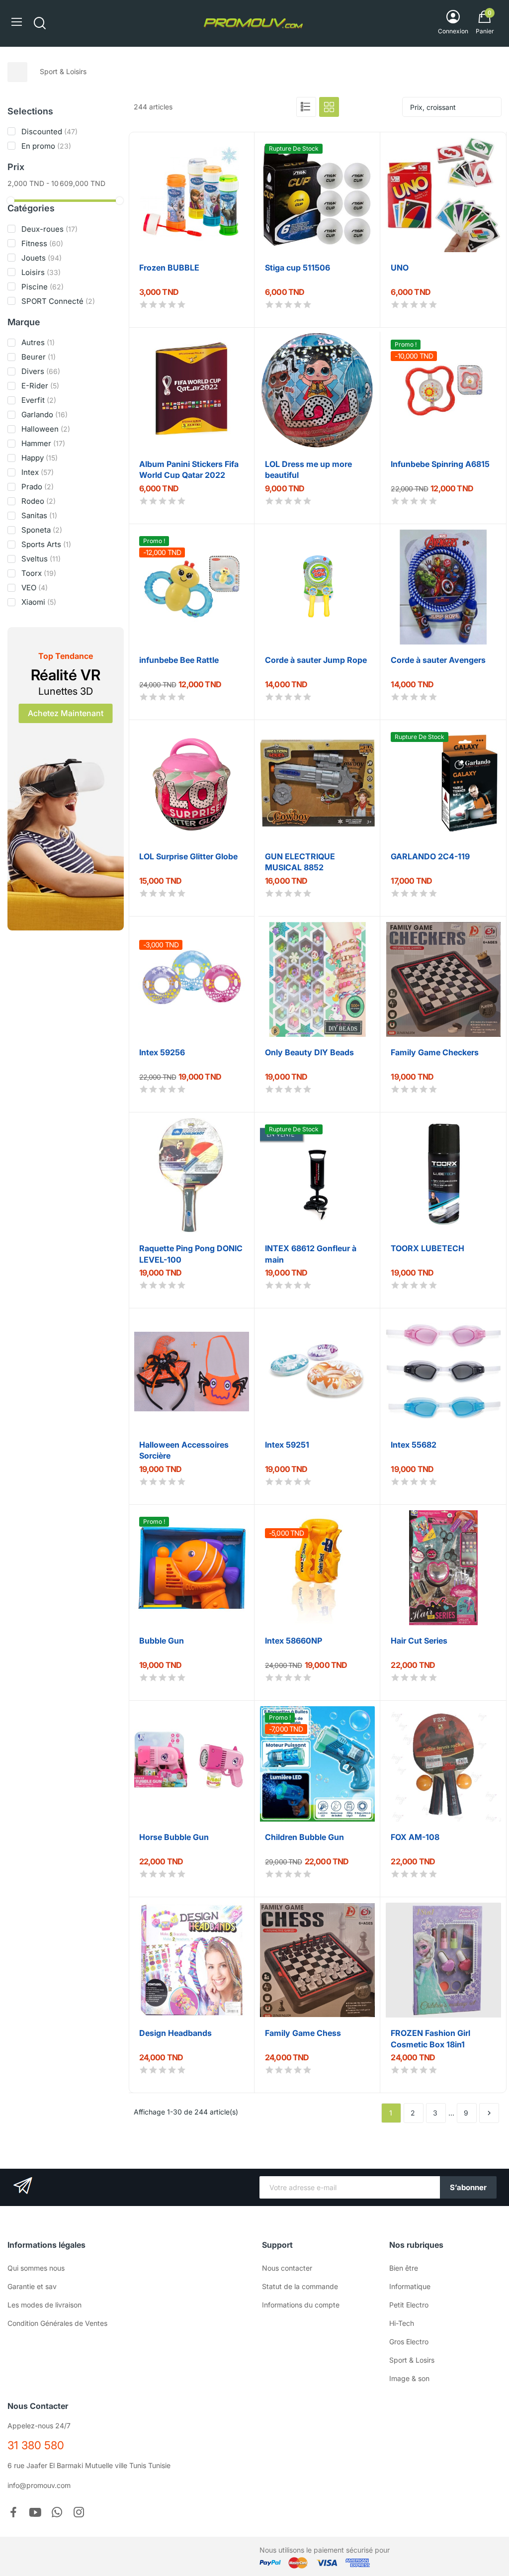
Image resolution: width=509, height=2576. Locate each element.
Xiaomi (39, 602)
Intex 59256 (162, 1052)
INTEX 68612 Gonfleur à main (311, 1253)
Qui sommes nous (36, 2268)
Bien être (404, 2268)
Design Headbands (175, 2033)
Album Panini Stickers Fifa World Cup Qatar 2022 (189, 469)
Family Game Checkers (435, 1052)
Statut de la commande (300, 2286)
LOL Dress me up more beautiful (308, 469)
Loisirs (41, 272)
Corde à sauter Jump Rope (316, 660)
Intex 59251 (287, 1445)
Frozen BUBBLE (169, 268)
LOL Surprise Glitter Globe (188, 856)
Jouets (42, 258)
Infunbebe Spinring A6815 (440, 464)
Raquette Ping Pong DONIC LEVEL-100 (191, 1253)
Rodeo (39, 501)
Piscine (42, 287)
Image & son (409, 2378)
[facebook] (13, 2513)
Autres (38, 342)
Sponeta (42, 530)
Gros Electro (409, 2342)
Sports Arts (46, 544)
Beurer (39, 357)
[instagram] (79, 2513)
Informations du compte (301, 2305)
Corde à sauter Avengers (438, 660)
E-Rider (40, 386)
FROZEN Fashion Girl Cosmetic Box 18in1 (430, 2038)
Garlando (44, 414)
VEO (35, 588)
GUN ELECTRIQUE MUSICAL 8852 (300, 861)
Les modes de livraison (44, 2305)
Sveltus (41, 559)
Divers (41, 371)
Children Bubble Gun (304, 1837)
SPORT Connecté (58, 301)
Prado (38, 487)
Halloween (46, 429)
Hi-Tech (402, 2323)
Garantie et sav (32, 2286)
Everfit (39, 400)
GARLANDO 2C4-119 (430, 856)
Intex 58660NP (294, 1641)
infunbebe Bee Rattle (179, 660)
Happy (40, 458)
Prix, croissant (433, 107)
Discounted (49, 132)
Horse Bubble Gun (174, 1837)
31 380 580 (36, 2445)
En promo (46, 146)
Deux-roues (49, 229)
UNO (400, 268)
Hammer (43, 443)
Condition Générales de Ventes (57, 2323)
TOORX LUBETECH (427, 1248)
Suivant (489, 2113)
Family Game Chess (303, 2033)
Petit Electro (409, 2305)
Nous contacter (287, 2268)
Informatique (410, 2286)
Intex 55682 (414, 1445)
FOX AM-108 (415, 1837)
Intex (38, 472)
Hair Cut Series (419, 1641)
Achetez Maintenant (66, 713)
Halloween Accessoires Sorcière (184, 1449)
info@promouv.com (39, 2485)
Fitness (42, 243)
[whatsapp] (57, 2513)
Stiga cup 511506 (297, 268)
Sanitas (39, 515)
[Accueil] (17, 72)
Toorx (39, 573)
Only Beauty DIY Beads (309, 1052)
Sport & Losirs (412, 2360)
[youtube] (35, 2513)
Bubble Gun (162, 1641)
